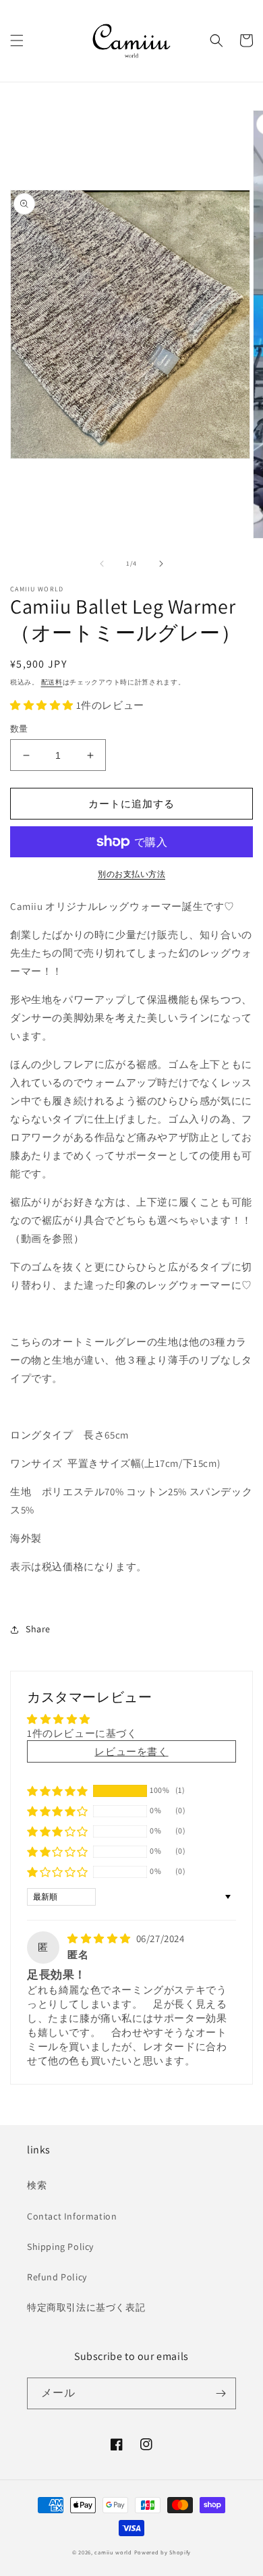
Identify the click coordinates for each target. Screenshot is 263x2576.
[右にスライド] (161, 564)
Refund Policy (57, 2277)
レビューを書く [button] (131, 1751)
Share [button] (38, 1629)
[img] (100, 1938)
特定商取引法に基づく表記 (86, 2307)
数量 (19, 729)
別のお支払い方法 (131, 874)
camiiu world (113, 2552)
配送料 (52, 682)
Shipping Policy (60, 2247)
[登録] (221, 2393)
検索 (37, 2185)
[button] (17, 41)
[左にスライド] (102, 564)
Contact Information (72, 2216)
